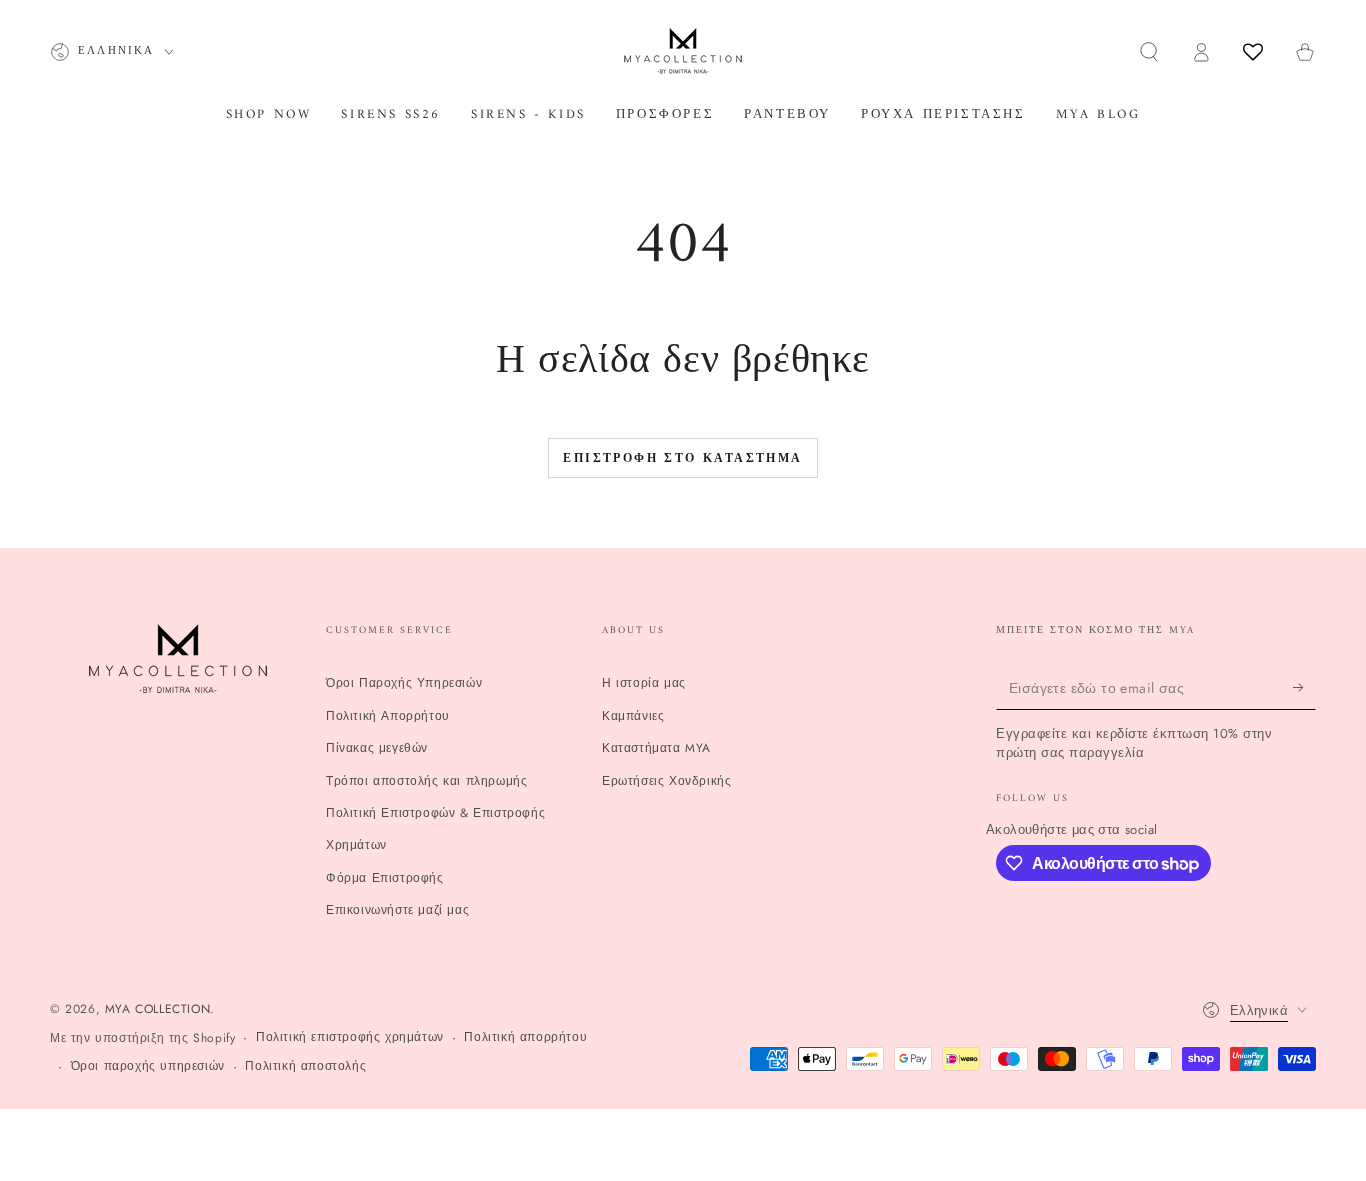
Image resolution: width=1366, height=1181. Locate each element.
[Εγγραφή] (1304, 687)
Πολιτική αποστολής (305, 1066)
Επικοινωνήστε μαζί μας (397, 910)
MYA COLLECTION (157, 1009)
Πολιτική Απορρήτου (388, 716)
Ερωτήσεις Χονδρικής (666, 781)
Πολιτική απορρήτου (525, 1037)
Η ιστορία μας (644, 683)
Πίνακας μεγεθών (377, 748)
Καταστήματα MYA (656, 748)
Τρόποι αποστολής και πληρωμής (426, 781)
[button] (1149, 52)
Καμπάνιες (633, 716)
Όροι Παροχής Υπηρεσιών (404, 683)
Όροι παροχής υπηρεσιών (148, 1066)
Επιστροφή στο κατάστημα (682, 459)
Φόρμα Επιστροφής (385, 878)
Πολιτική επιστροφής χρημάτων (350, 1037)
